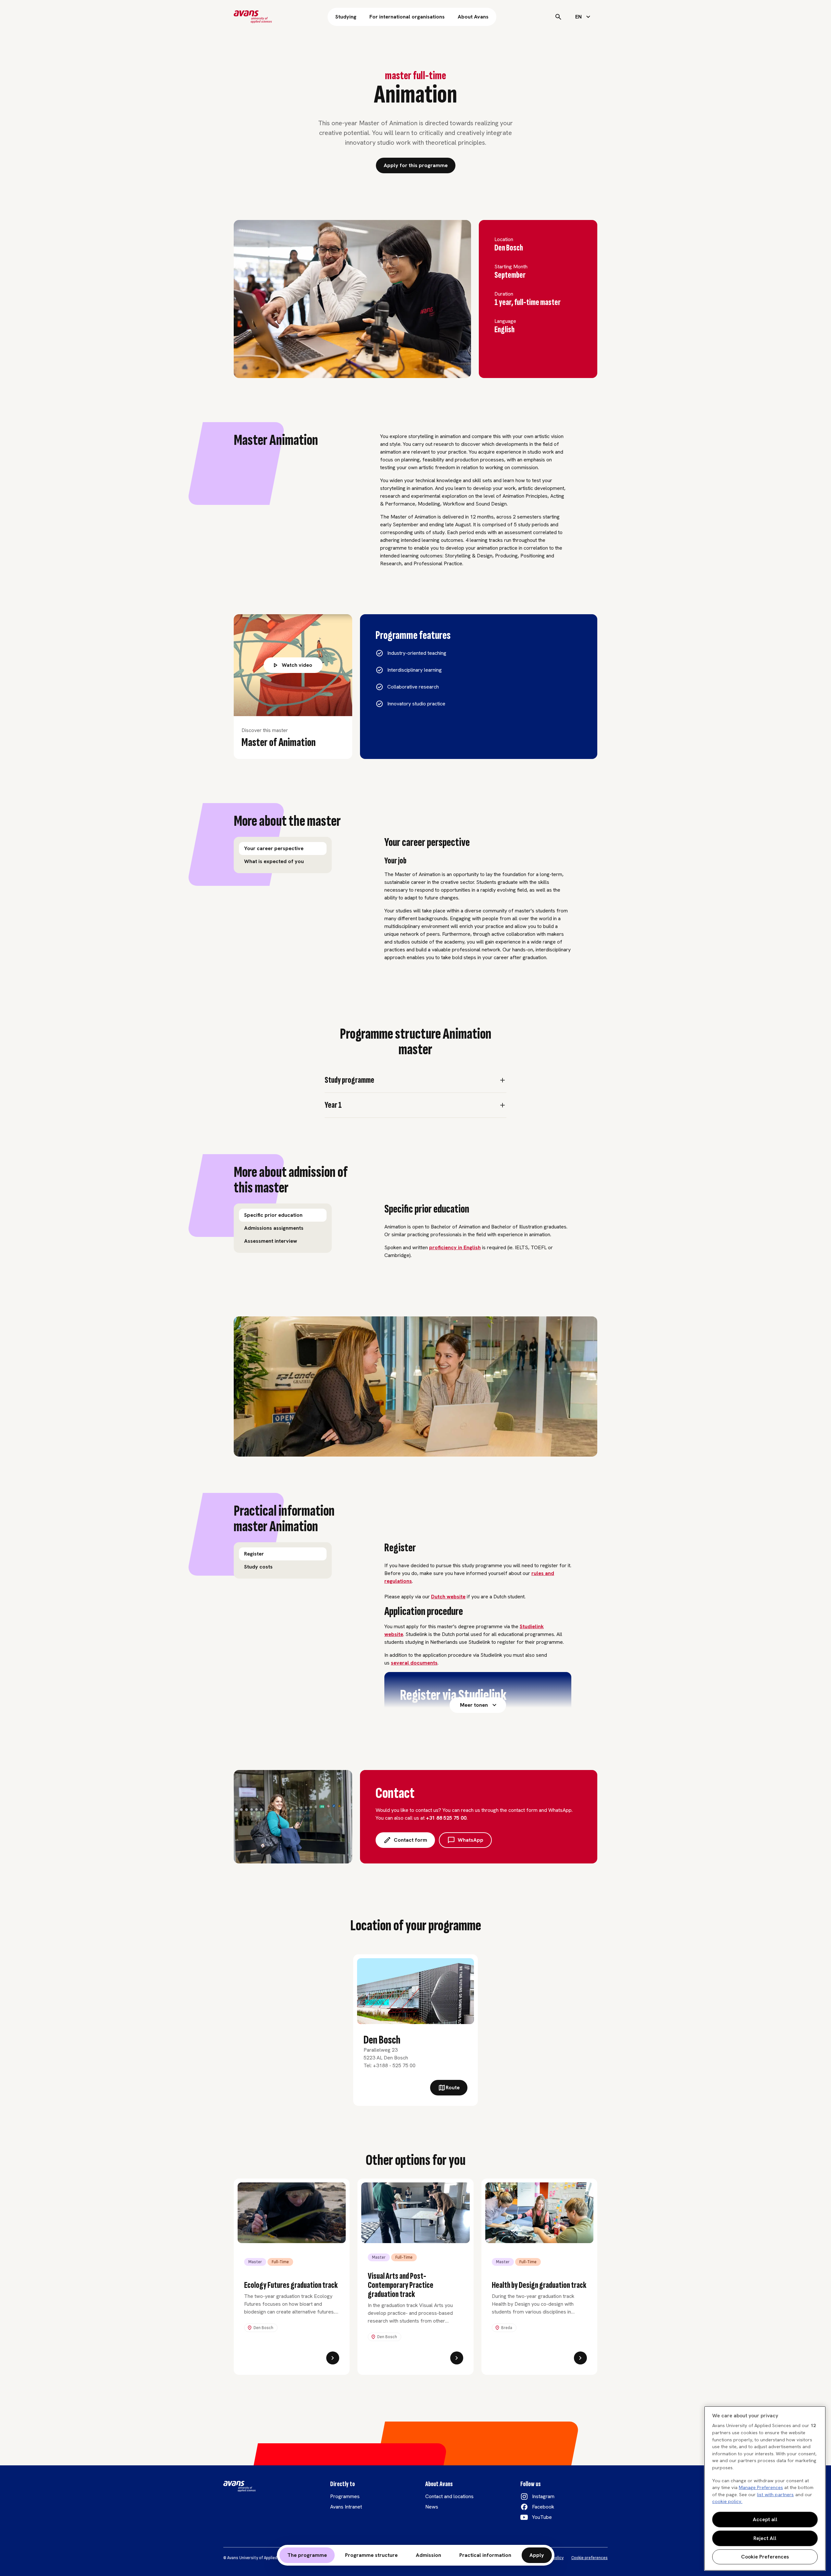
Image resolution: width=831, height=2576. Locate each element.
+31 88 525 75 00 (446, 1818)
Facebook (543, 2507)
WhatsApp (471, 1840)
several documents (414, 1663)
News (432, 2507)
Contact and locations (449, 2496)
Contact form (410, 1840)
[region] (765, 2488)
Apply (537, 2555)
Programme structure (371, 2555)
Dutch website (448, 1597)
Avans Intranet (346, 2507)
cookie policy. (727, 2501)
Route (453, 2088)
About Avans (473, 17)
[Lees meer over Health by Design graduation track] (580, 2358)
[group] (283, 855)
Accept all (765, 2519)
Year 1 (333, 1105)
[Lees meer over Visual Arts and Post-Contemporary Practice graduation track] (457, 2358)
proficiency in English (455, 1247)
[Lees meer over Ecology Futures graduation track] (333, 2358)
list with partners (775, 2495)
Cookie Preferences (765, 2557)
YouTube (542, 2517)
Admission (428, 2555)
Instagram (543, 2496)
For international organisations (407, 17)
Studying (346, 17)
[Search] (558, 17)
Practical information (485, 2555)
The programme (307, 2555)
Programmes (345, 2496)
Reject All (765, 2538)
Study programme (349, 1080)
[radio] (283, 848)
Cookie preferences (589, 2558)
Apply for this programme (416, 165)
